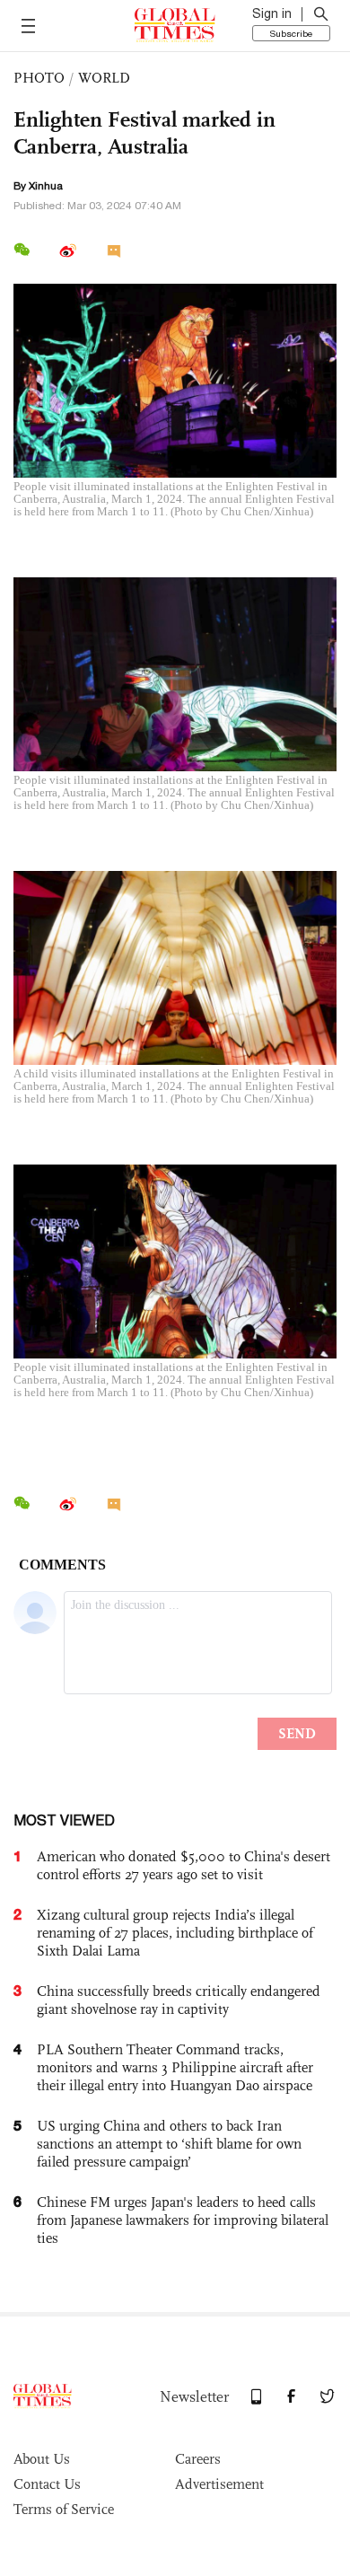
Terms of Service (64, 2509)
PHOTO (39, 78)
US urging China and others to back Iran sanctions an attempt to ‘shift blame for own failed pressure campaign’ (169, 2144)
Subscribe (291, 33)
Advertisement (219, 2484)
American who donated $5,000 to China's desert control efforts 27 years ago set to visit (184, 1865)
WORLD (104, 78)
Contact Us (47, 2484)
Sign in (272, 13)
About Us (42, 2459)
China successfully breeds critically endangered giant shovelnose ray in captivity (179, 2000)
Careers (198, 2459)
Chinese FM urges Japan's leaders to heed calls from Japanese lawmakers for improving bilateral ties (183, 2220)
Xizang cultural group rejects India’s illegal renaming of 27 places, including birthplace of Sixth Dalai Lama (175, 1933)
